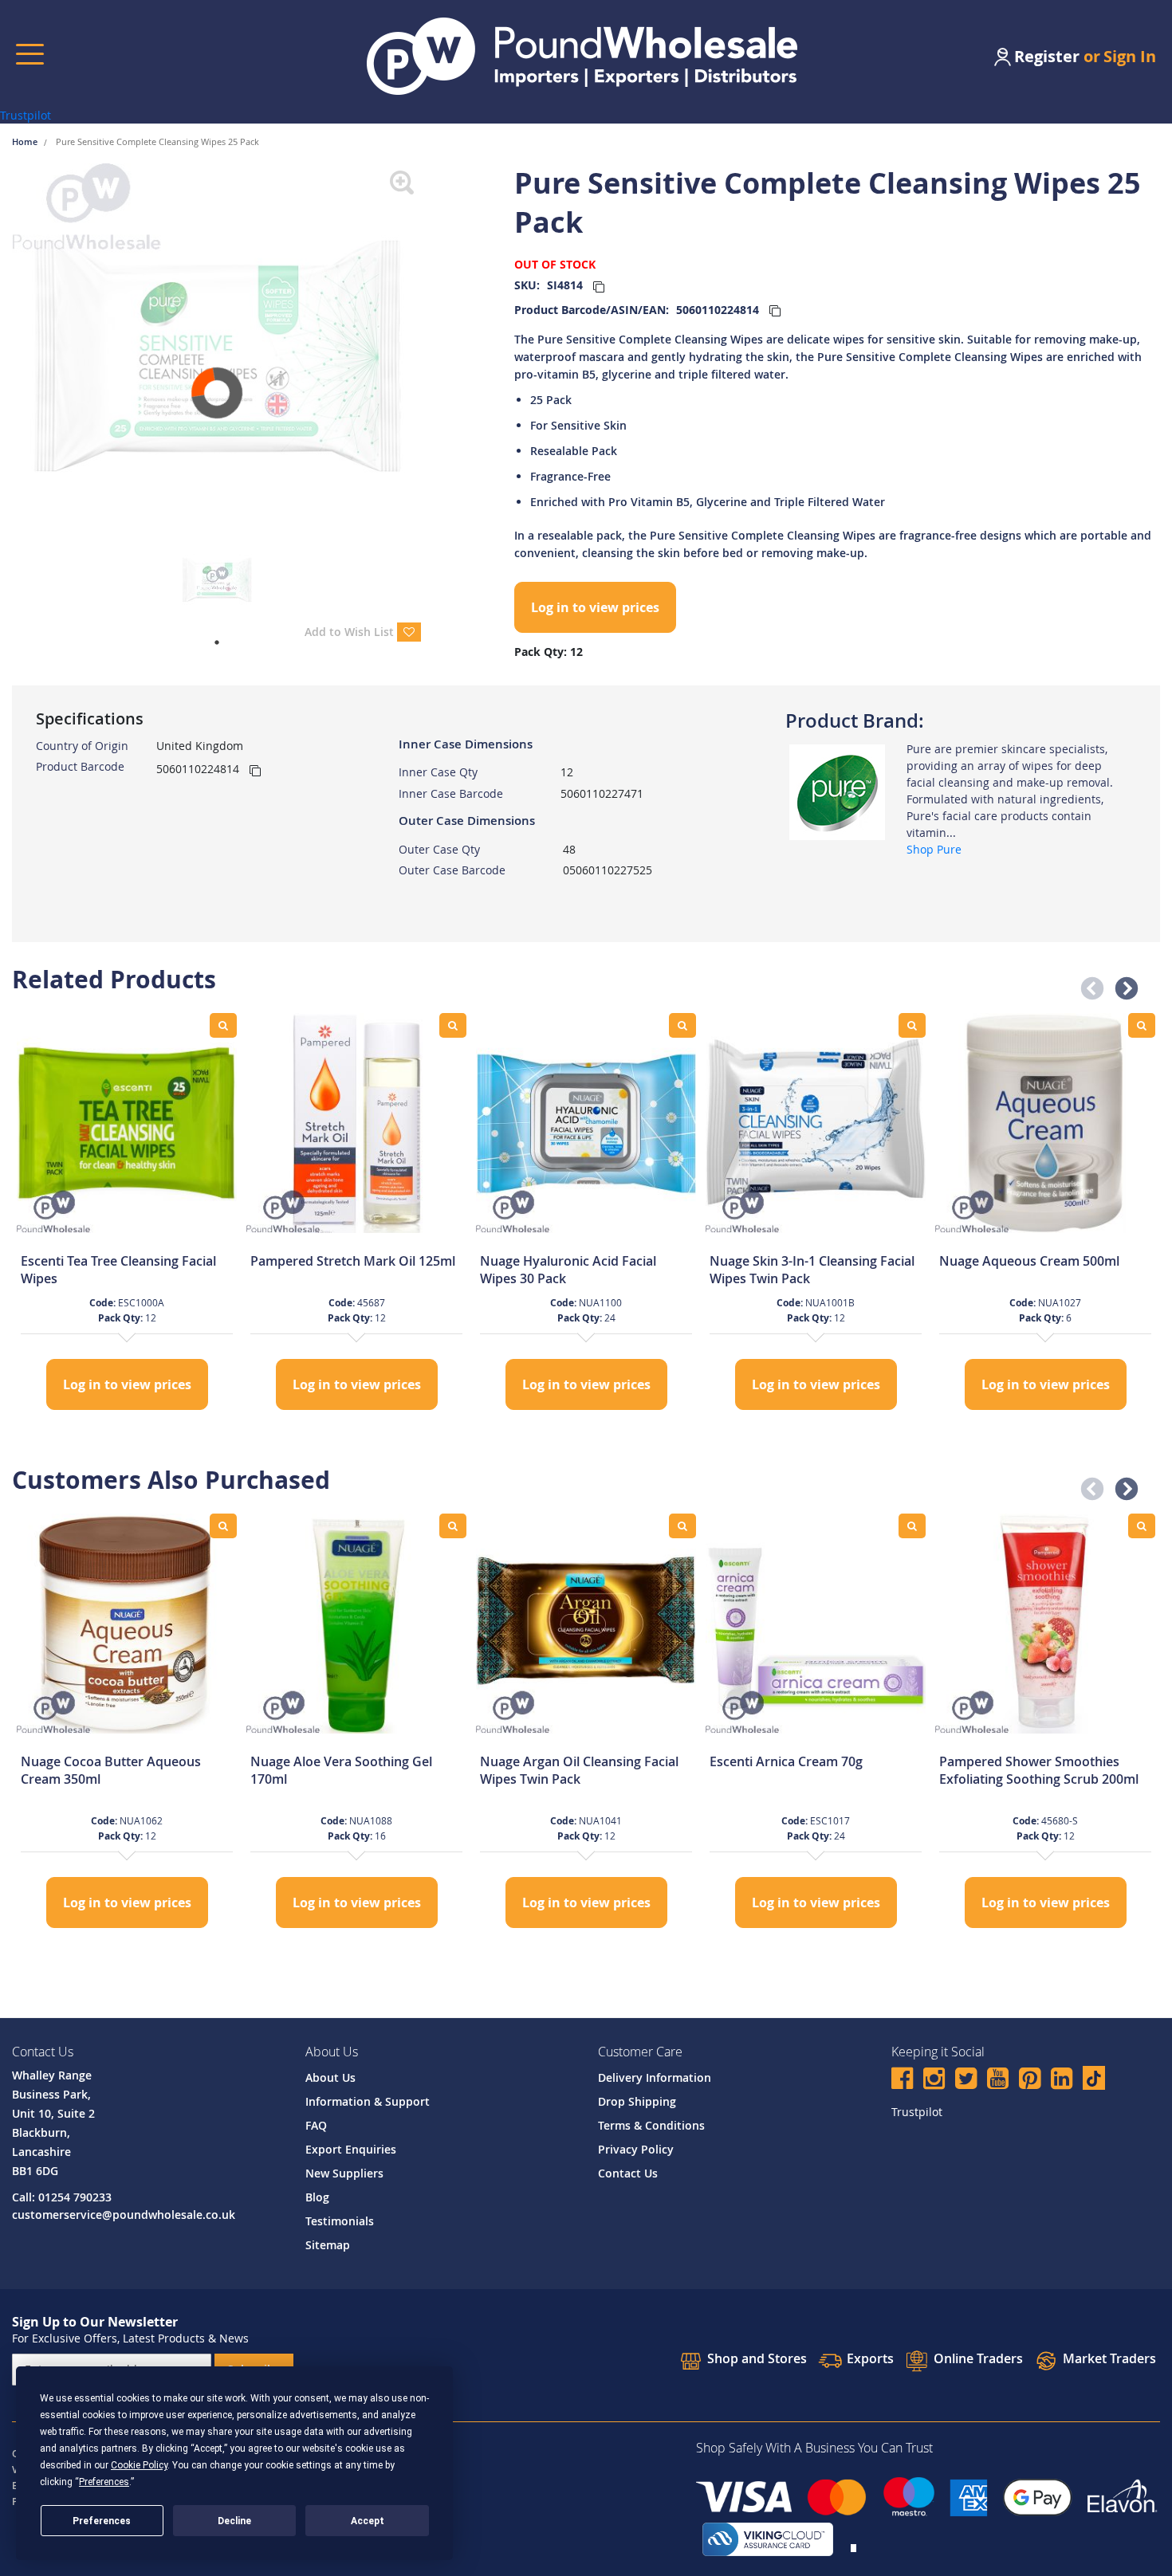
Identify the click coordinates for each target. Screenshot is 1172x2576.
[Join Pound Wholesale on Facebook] (902, 2081)
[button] (1087, 984)
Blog (317, 2197)
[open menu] (30, 54)
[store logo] (582, 56)
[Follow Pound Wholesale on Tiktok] (1094, 2078)
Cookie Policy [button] (139, 2465)
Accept (368, 2521)
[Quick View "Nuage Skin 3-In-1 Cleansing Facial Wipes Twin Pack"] (912, 1025)
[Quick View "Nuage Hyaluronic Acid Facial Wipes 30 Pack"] (682, 1025)
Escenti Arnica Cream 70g (786, 1761)
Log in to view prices (595, 607)
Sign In (1130, 56)
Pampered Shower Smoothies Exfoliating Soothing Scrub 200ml (1039, 1770)
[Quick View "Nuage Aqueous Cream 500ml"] (1142, 1025)
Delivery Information (655, 2077)
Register (1047, 56)
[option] (127, 1213)
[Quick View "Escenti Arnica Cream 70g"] (912, 1526)
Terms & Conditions (651, 2125)
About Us (330, 2077)
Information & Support (368, 2101)
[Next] (433, 349)
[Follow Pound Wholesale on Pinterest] (1030, 2081)
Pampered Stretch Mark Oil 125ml (353, 1261)
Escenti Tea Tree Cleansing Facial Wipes (118, 1270)
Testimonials (340, 2221)
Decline (234, 2521)
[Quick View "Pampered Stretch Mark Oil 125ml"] (453, 1025)
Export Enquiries (351, 2149)
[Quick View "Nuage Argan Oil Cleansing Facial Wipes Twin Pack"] (682, 1526)
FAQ (316, 2125)
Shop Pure (934, 849)
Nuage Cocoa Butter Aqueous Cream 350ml (111, 1770)
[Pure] (837, 791)
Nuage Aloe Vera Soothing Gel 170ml (341, 1770)
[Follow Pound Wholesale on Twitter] (966, 2081)
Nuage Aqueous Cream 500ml (1029, 1261)
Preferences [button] (104, 2482)
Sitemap (328, 2245)
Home (26, 141)
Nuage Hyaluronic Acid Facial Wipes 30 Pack (568, 1270)
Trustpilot (26, 115)
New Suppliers (344, 2173)
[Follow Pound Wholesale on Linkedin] (1062, 2081)
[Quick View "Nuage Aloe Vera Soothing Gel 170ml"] (453, 1526)
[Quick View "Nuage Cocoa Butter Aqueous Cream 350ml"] (223, 1526)
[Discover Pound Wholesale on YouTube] (998, 2081)
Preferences (102, 2521)
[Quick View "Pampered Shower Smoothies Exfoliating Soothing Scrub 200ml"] (1142, 1526)
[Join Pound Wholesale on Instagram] (934, 2081)
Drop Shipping (637, 2101)
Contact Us (628, 2173)
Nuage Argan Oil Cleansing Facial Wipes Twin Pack (579, 1770)
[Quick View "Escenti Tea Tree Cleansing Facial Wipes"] (223, 1025)
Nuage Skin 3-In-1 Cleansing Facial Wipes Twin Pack (812, 1270)
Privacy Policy (636, 2149)
